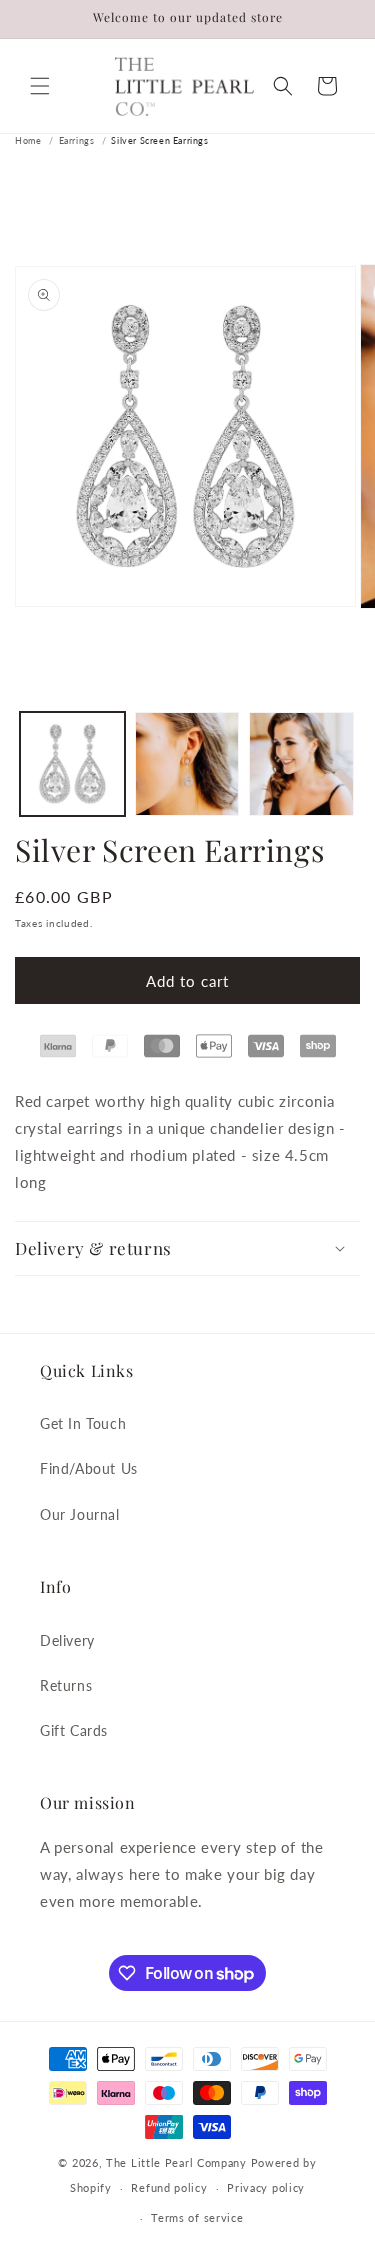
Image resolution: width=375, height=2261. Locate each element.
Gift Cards (74, 1730)
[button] (40, 86)
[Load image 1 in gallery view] (72, 764)
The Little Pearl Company (176, 2162)
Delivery (67, 1640)
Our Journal (80, 1514)
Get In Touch (83, 1423)
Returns (66, 1685)
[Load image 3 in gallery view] (301, 764)
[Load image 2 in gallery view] (187, 764)
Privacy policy (266, 2187)
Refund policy (169, 2187)
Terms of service (197, 2217)
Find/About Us (89, 1468)
